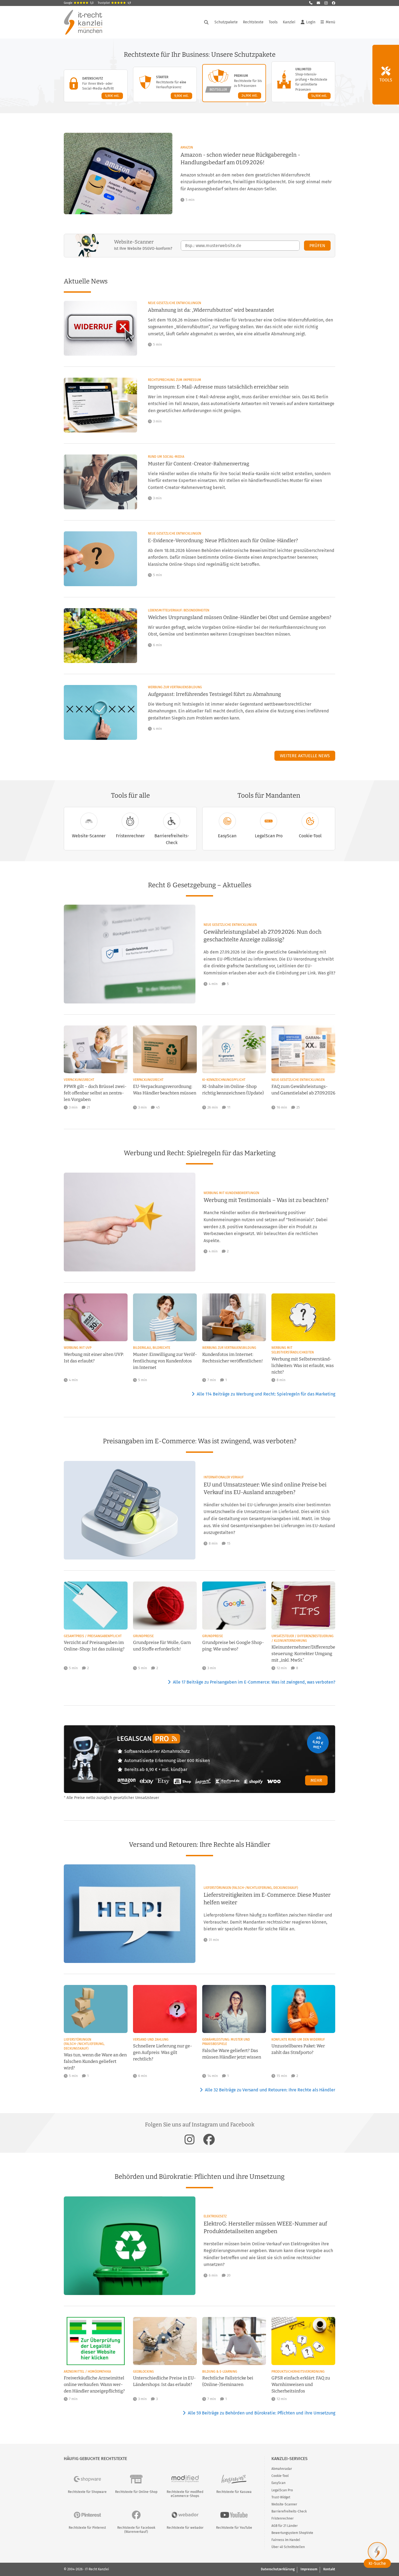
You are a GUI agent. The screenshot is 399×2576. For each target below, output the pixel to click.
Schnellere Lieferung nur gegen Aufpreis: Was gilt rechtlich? (162, 2052)
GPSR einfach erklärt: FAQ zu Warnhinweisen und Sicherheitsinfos (301, 2384)
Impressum (309, 2569)
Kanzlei (289, 22)
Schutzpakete (226, 22)
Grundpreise (143, 1636)
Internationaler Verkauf (224, 1477)
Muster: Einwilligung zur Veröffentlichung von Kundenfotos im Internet (165, 1361)
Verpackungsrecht (79, 1080)
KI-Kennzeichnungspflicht (224, 1080)
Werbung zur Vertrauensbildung (175, 687)
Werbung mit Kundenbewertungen (231, 1193)
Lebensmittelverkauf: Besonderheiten (179, 610)
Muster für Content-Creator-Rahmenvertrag (199, 464)
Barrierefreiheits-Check (172, 839)
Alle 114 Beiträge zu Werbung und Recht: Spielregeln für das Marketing (266, 1394)
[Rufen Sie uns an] (311, 3)
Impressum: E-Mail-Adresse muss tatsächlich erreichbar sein (218, 387)
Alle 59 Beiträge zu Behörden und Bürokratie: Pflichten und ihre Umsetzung (262, 2413)
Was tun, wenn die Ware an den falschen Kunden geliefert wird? (95, 2061)
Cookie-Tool (310, 836)
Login (311, 22)
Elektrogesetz (215, 2216)
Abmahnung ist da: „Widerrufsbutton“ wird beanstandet (211, 310)
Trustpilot (114, 3)
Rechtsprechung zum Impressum (175, 380)
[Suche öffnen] (206, 22)
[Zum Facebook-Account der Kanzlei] (209, 2139)
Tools (273, 22)
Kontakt (329, 2569)
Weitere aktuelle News (305, 756)
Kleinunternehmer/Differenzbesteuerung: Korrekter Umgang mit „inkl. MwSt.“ (303, 1654)
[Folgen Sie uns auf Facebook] (334, 3)
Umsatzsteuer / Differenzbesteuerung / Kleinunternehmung (303, 1638)
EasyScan (227, 836)
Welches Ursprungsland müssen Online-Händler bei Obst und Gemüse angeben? (240, 617)
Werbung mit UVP (78, 1348)
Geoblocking (143, 2372)
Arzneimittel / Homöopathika (87, 2372)
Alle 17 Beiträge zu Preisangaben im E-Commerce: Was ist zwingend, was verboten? (254, 1682)
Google (79, 3)
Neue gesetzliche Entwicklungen (175, 303)
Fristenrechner (130, 836)
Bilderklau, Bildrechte (152, 1348)
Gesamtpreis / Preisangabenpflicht (93, 1636)
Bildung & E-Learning (220, 2372)
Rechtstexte (253, 22)
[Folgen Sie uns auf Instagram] (326, 3)
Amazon (187, 147)
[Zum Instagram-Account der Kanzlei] (190, 2139)
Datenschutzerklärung (278, 2569)
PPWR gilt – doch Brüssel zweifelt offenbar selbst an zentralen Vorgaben (95, 1093)
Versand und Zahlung (151, 2040)
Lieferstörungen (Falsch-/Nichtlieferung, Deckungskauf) (251, 1888)
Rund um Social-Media (166, 457)
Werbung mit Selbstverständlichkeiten (293, 1350)
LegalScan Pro (269, 836)
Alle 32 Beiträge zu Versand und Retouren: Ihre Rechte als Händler (270, 2090)
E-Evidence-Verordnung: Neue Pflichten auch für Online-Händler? (223, 541)
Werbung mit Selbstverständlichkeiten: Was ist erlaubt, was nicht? (303, 1366)
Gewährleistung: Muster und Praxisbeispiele (226, 2042)
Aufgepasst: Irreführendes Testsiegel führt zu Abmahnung (214, 694)
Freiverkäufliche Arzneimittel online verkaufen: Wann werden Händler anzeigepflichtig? (94, 2384)
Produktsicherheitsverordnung (298, 2372)
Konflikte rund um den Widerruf (298, 2040)
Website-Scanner (89, 836)
